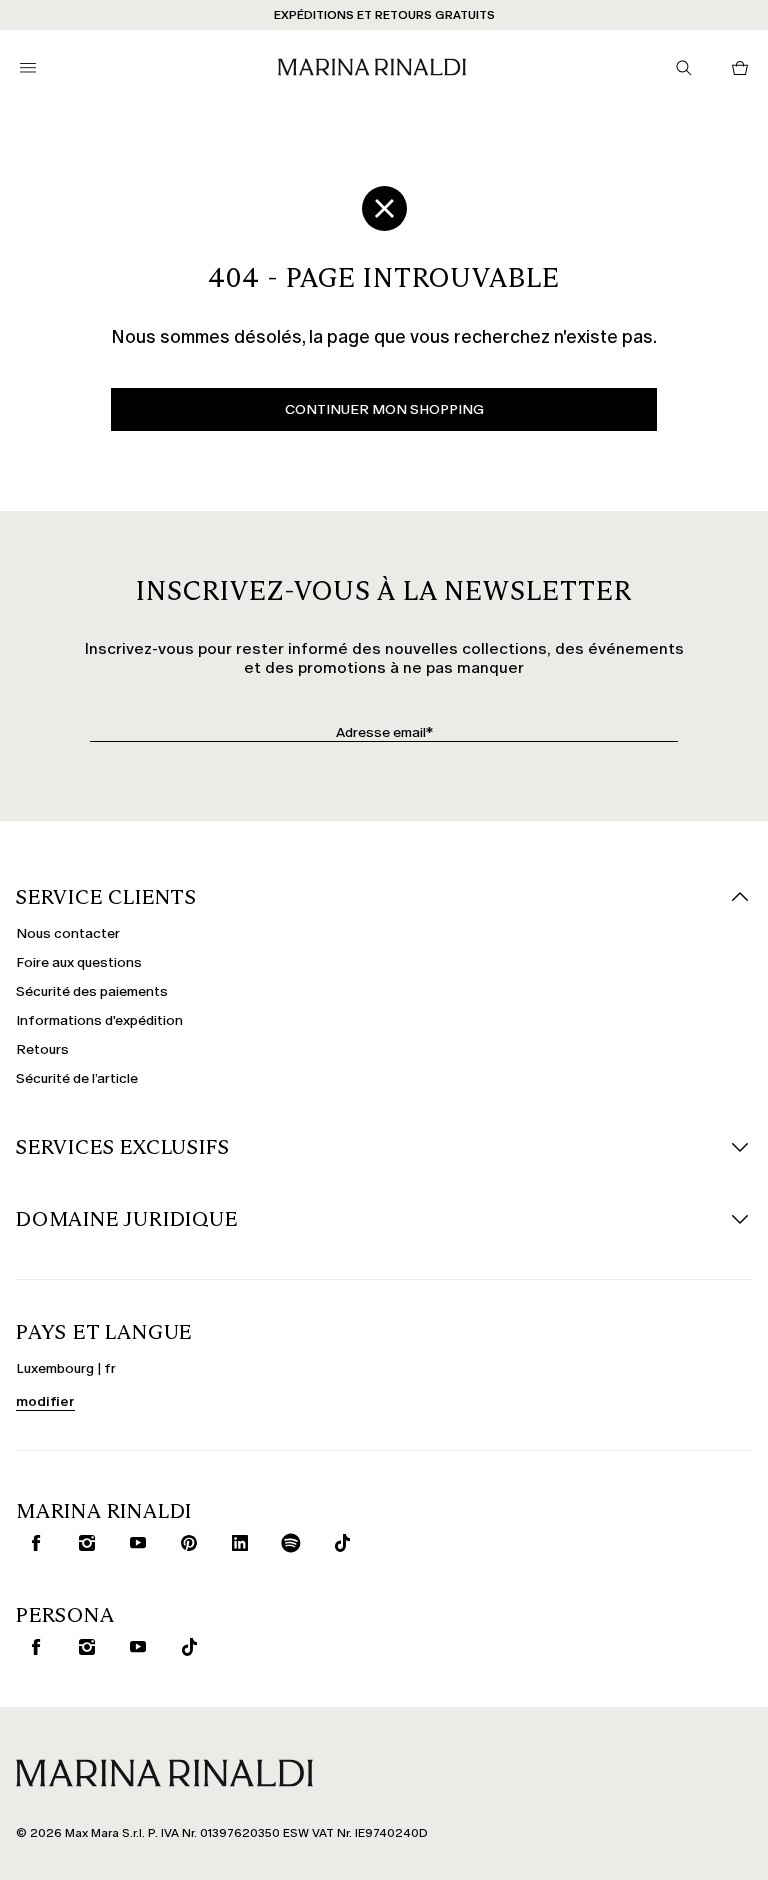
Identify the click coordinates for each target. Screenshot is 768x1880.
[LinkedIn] (236, 1543)
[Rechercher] (684, 68)
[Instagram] (83, 1543)
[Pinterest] (185, 1543)
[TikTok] (338, 1543)
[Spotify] (287, 1543)
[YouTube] (134, 1543)
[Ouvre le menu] (28, 68)
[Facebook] (32, 1543)
